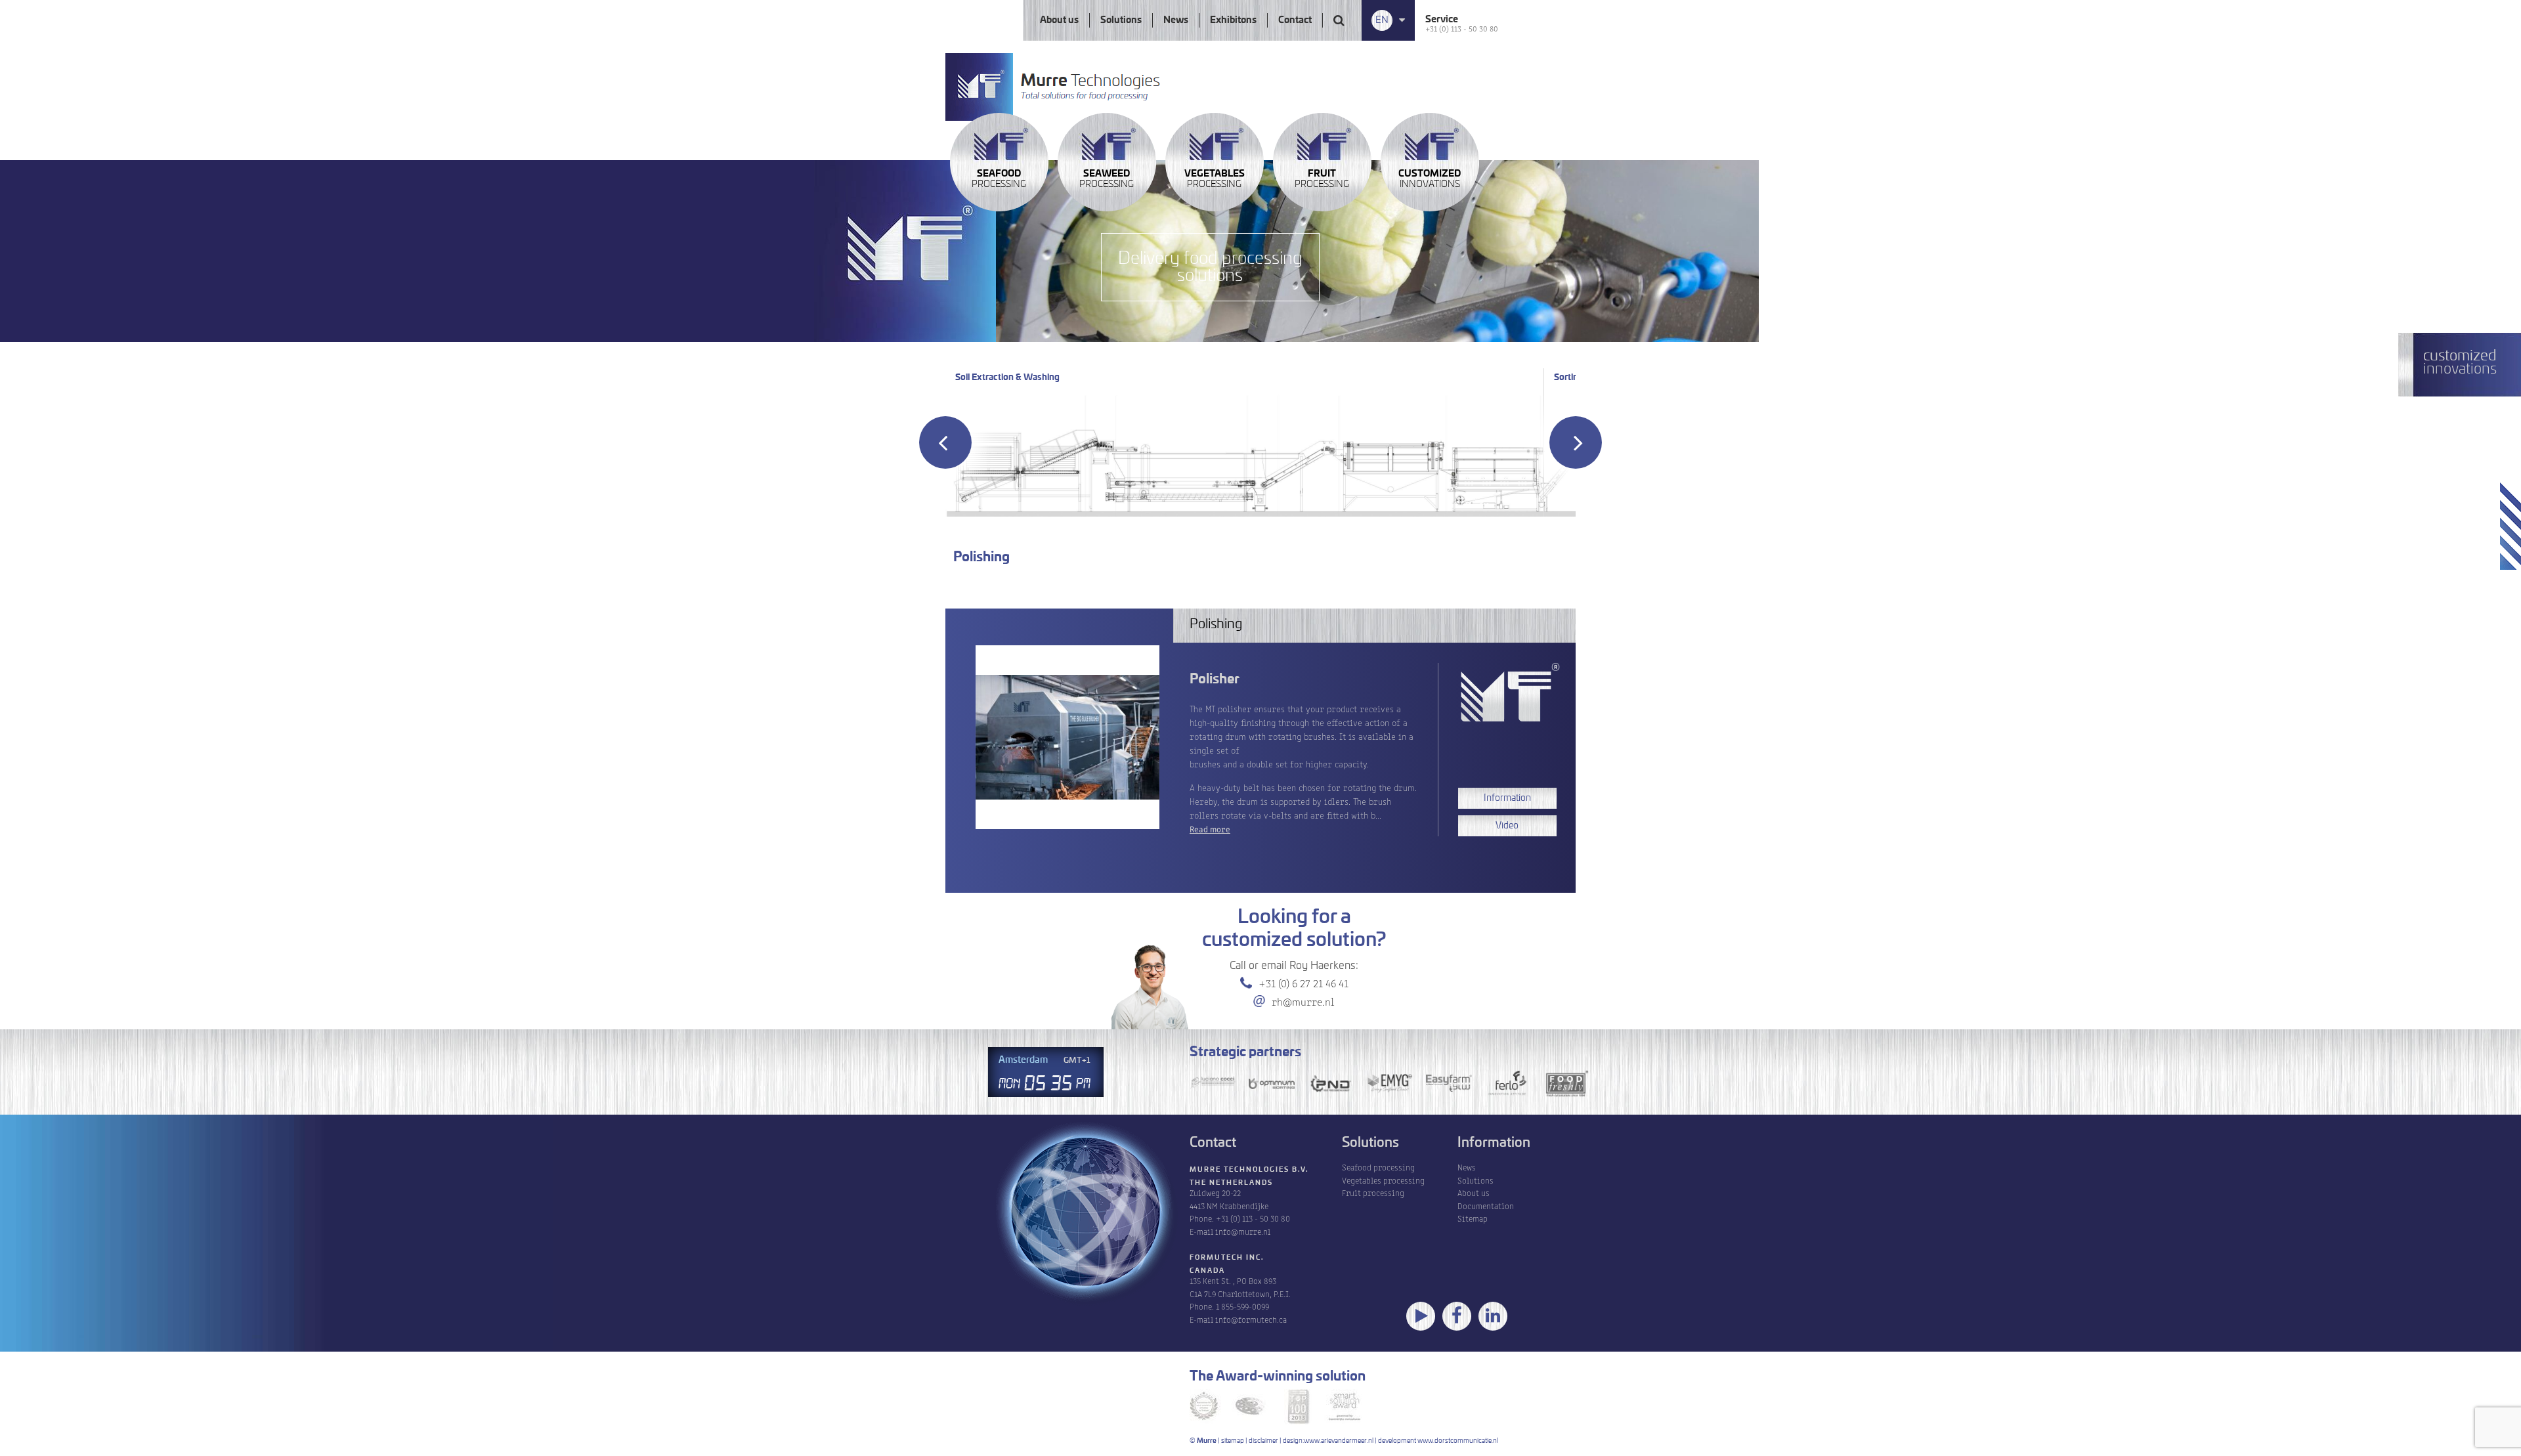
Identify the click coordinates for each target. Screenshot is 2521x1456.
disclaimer (1263, 1441)
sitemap (1233, 1441)
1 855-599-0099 (1242, 1306)
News (1176, 20)
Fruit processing (1373, 1192)
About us (1059, 20)
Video (1507, 826)
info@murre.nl (1243, 1231)
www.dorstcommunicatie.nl (1458, 1441)
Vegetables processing (1383, 1180)
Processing (999, 179)
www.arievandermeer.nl (1339, 1441)
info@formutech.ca (1251, 1319)
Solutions (1121, 20)
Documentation (1486, 1206)
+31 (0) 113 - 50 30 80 (1462, 28)
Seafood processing (1378, 1167)
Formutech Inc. (1227, 1258)
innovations (1430, 179)
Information (1507, 798)
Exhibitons (1233, 20)
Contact (1295, 20)
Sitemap (1473, 1218)
